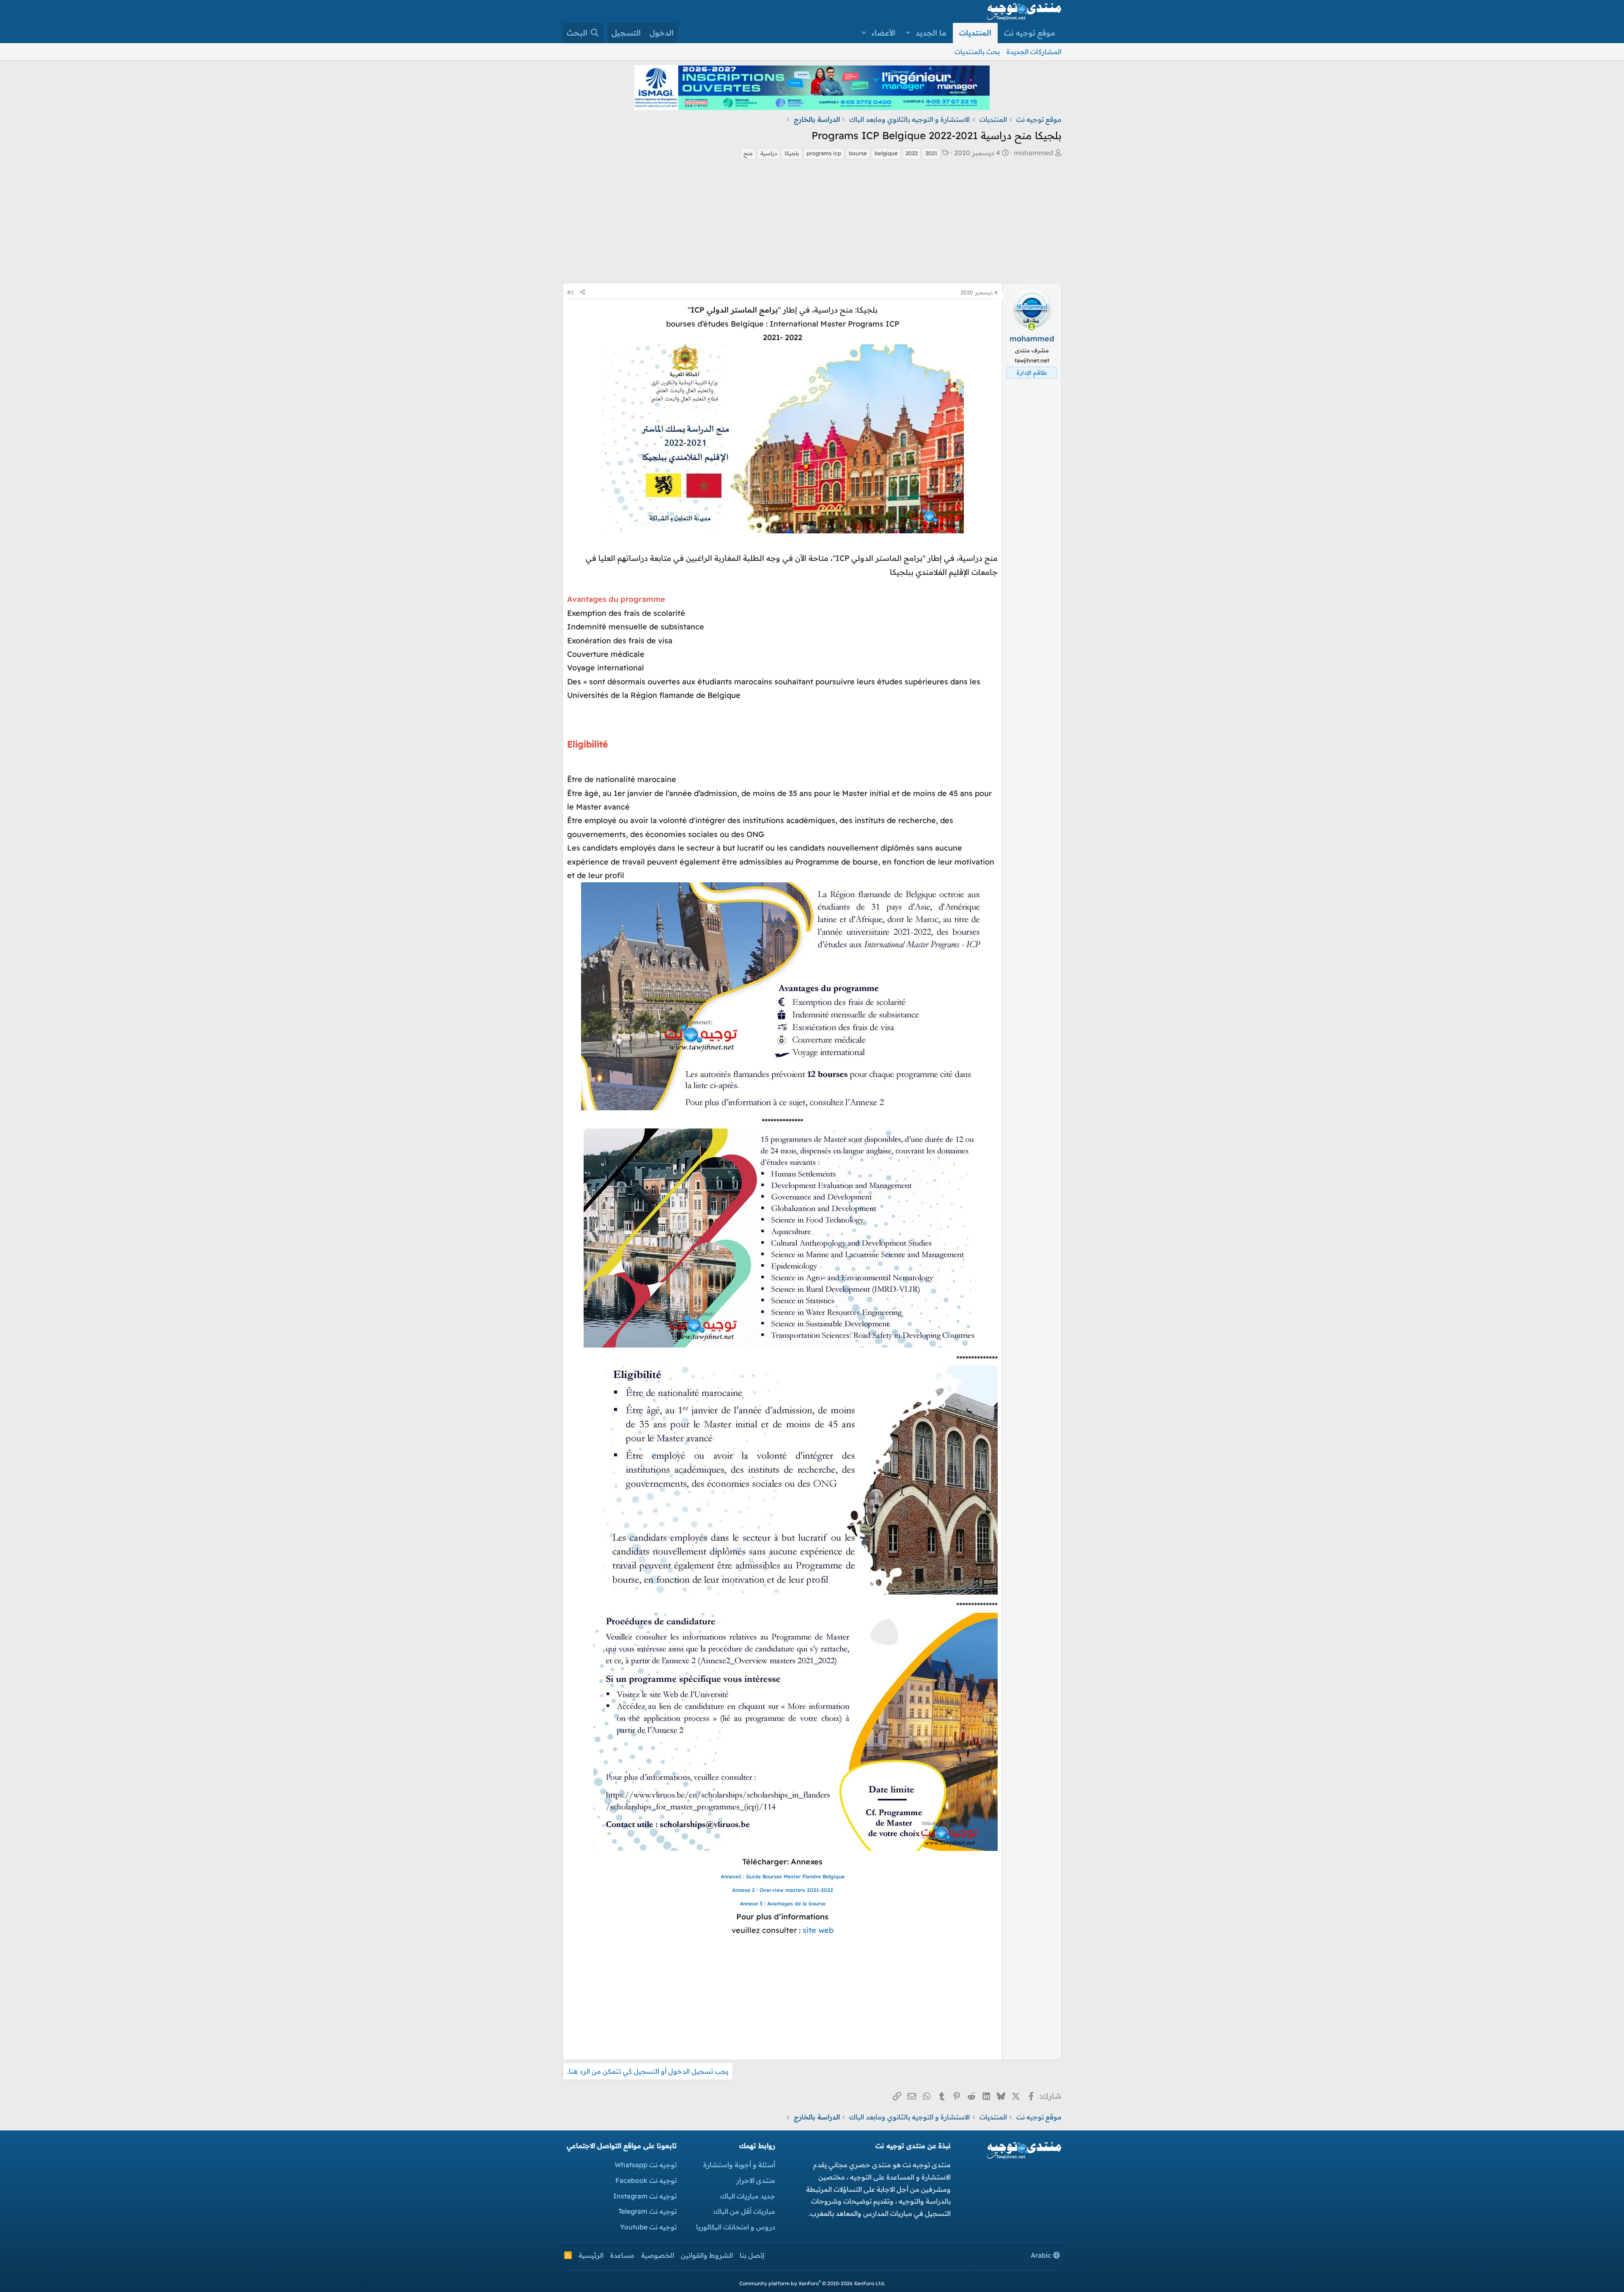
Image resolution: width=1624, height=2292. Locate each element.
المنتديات (975, 33)
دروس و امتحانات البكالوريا (736, 2227)
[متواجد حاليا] (1032, 327)
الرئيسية (591, 2255)
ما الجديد (931, 33)
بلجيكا (792, 153)
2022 (912, 153)
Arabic (1042, 2255)
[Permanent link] (993, 761)
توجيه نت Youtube (648, 2227)
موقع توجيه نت (1030, 33)
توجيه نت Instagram (645, 2196)
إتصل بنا (752, 2255)
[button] (908, 33)
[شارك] (583, 292)
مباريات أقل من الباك (744, 2211)
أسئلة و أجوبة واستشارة (739, 2165)
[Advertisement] (812, 224)
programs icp (824, 153)
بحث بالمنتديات (977, 52)
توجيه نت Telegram (647, 2211)
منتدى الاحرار (756, 2180)
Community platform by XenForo (812, 2283)
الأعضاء (883, 33)
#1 (571, 292)
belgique (886, 153)
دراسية (769, 153)
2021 (931, 153)
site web (818, 1930)
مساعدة (622, 2255)
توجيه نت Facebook (646, 2180)
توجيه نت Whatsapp (646, 2165)
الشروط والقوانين (707, 2255)
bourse (858, 153)
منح (748, 153)
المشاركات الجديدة (1034, 52)
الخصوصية (658, 2255)
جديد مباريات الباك (748, 2196)
